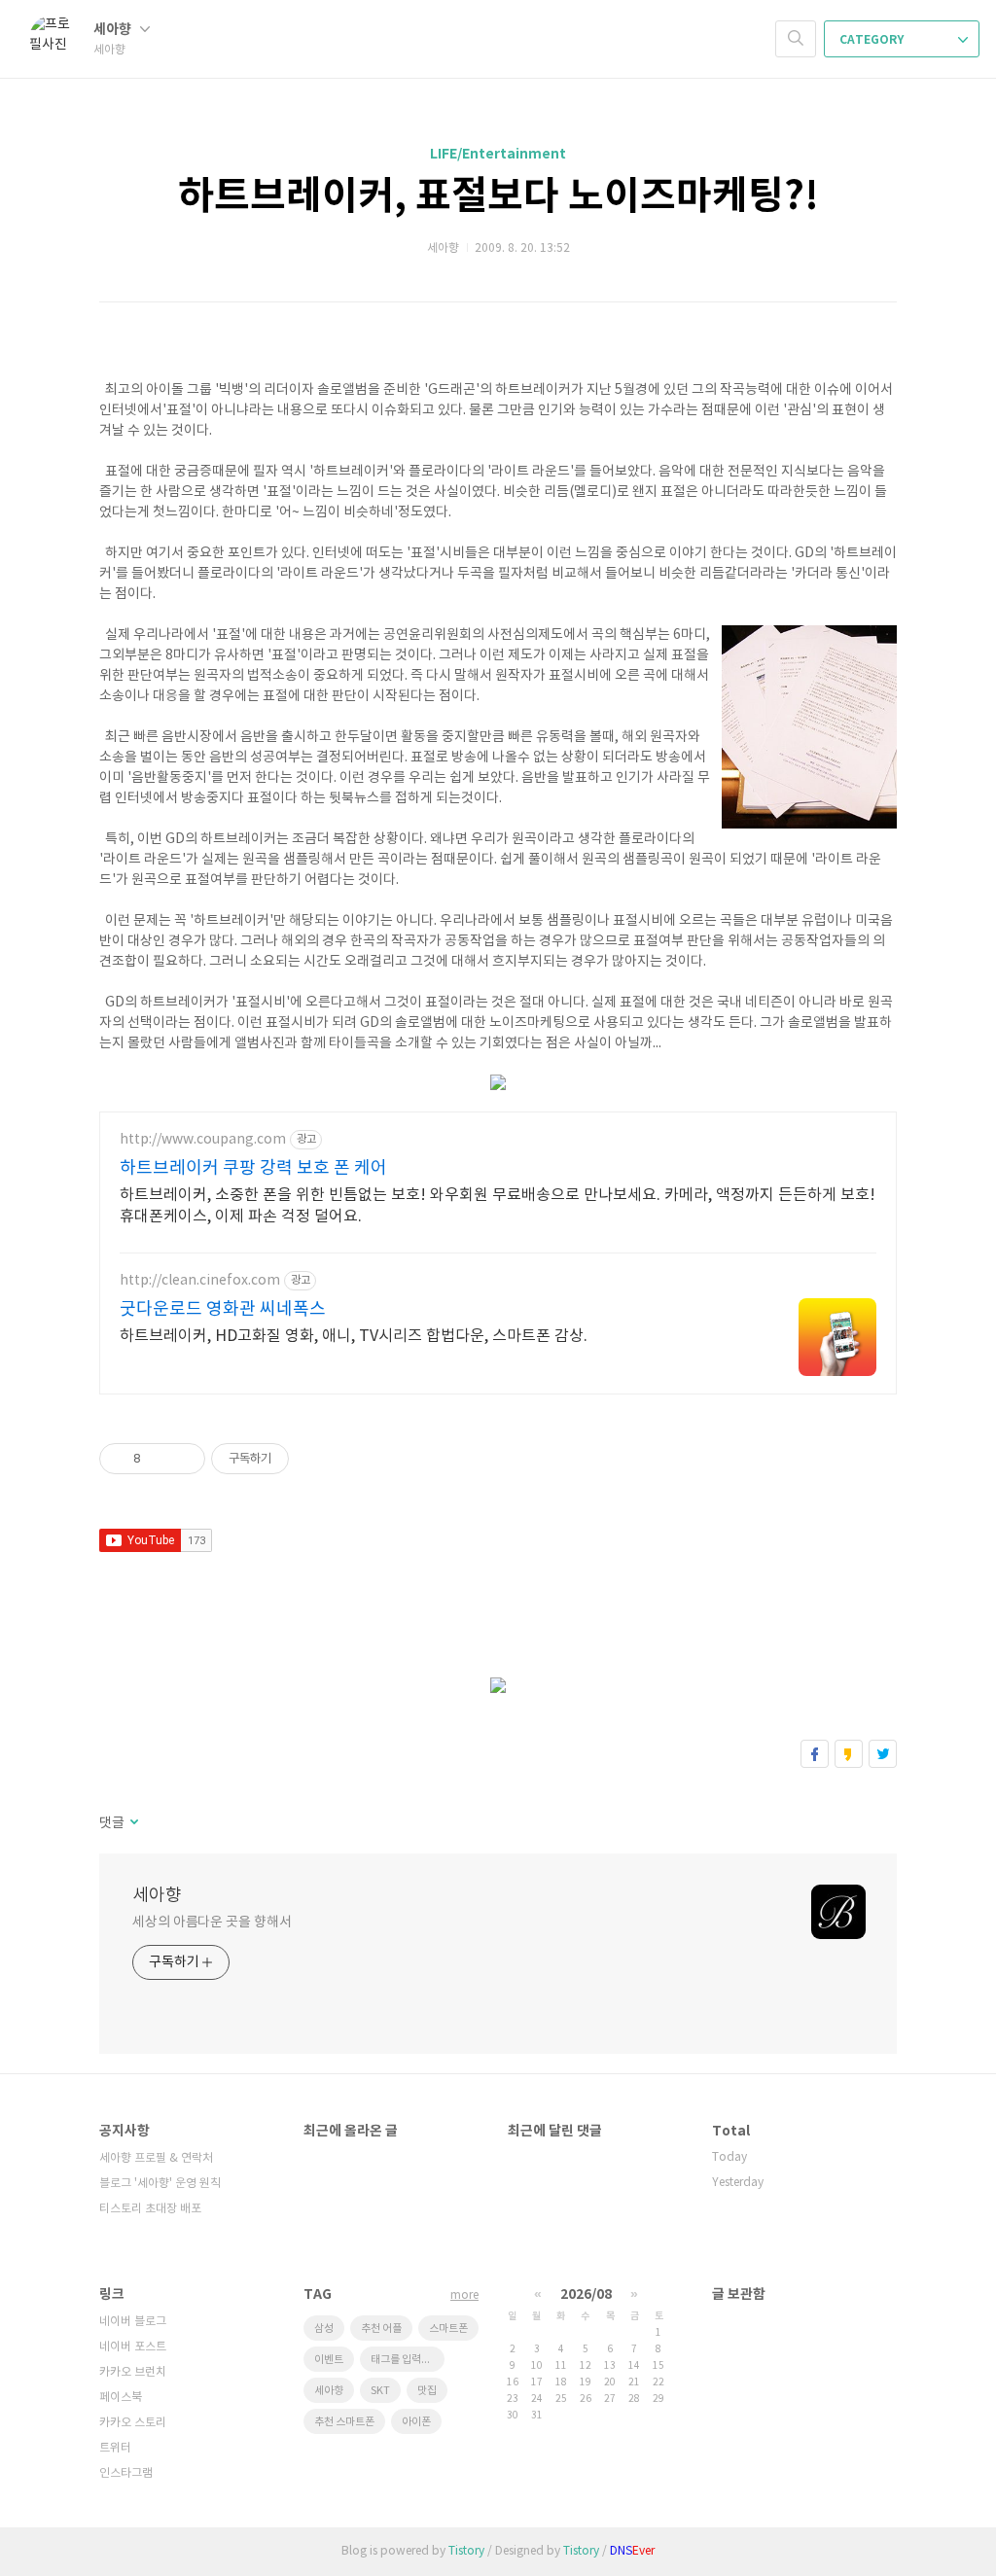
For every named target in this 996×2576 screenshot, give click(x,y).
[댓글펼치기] (133, 1823)
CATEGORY (873, 40)
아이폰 (416, 2422)
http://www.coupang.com (203, 1140)
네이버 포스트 (133, 2347)
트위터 (883, 1754)
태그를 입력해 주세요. (408, 2360)
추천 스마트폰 (344, 2422)
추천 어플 (381, 2329)
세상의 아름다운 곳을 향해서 (212, 1923)
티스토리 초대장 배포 (150, 2209)
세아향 (114, 30)
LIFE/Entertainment (498, 154)
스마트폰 (448, 2329)
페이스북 (815, 1754)
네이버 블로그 (133, 2322)
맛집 (427, 2391)
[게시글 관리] (183, 1459)
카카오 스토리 (133, 2423)
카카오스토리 (849, 1754)
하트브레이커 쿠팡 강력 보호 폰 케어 (253, 1168)
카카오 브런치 (133, 2372)
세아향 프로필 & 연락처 (156, 2158)
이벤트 (329, 2360)
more (464, 2295)
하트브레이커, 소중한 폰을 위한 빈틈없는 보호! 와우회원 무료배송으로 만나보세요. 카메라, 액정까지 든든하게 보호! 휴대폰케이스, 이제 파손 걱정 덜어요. (498, 1206)
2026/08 (586, 2294)
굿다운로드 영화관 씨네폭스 (223, 1309)
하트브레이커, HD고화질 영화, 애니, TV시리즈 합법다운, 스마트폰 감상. (354, 1336)
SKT (380, 2391)
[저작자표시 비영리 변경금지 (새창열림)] (315, 1459)
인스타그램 (126, 2473)
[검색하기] (796, 39)
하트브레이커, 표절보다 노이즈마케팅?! (498, 196)
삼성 (324, 2329)
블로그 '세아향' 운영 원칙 (160, 2184)
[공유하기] (159, 1459)
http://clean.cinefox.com (200, 1281)
